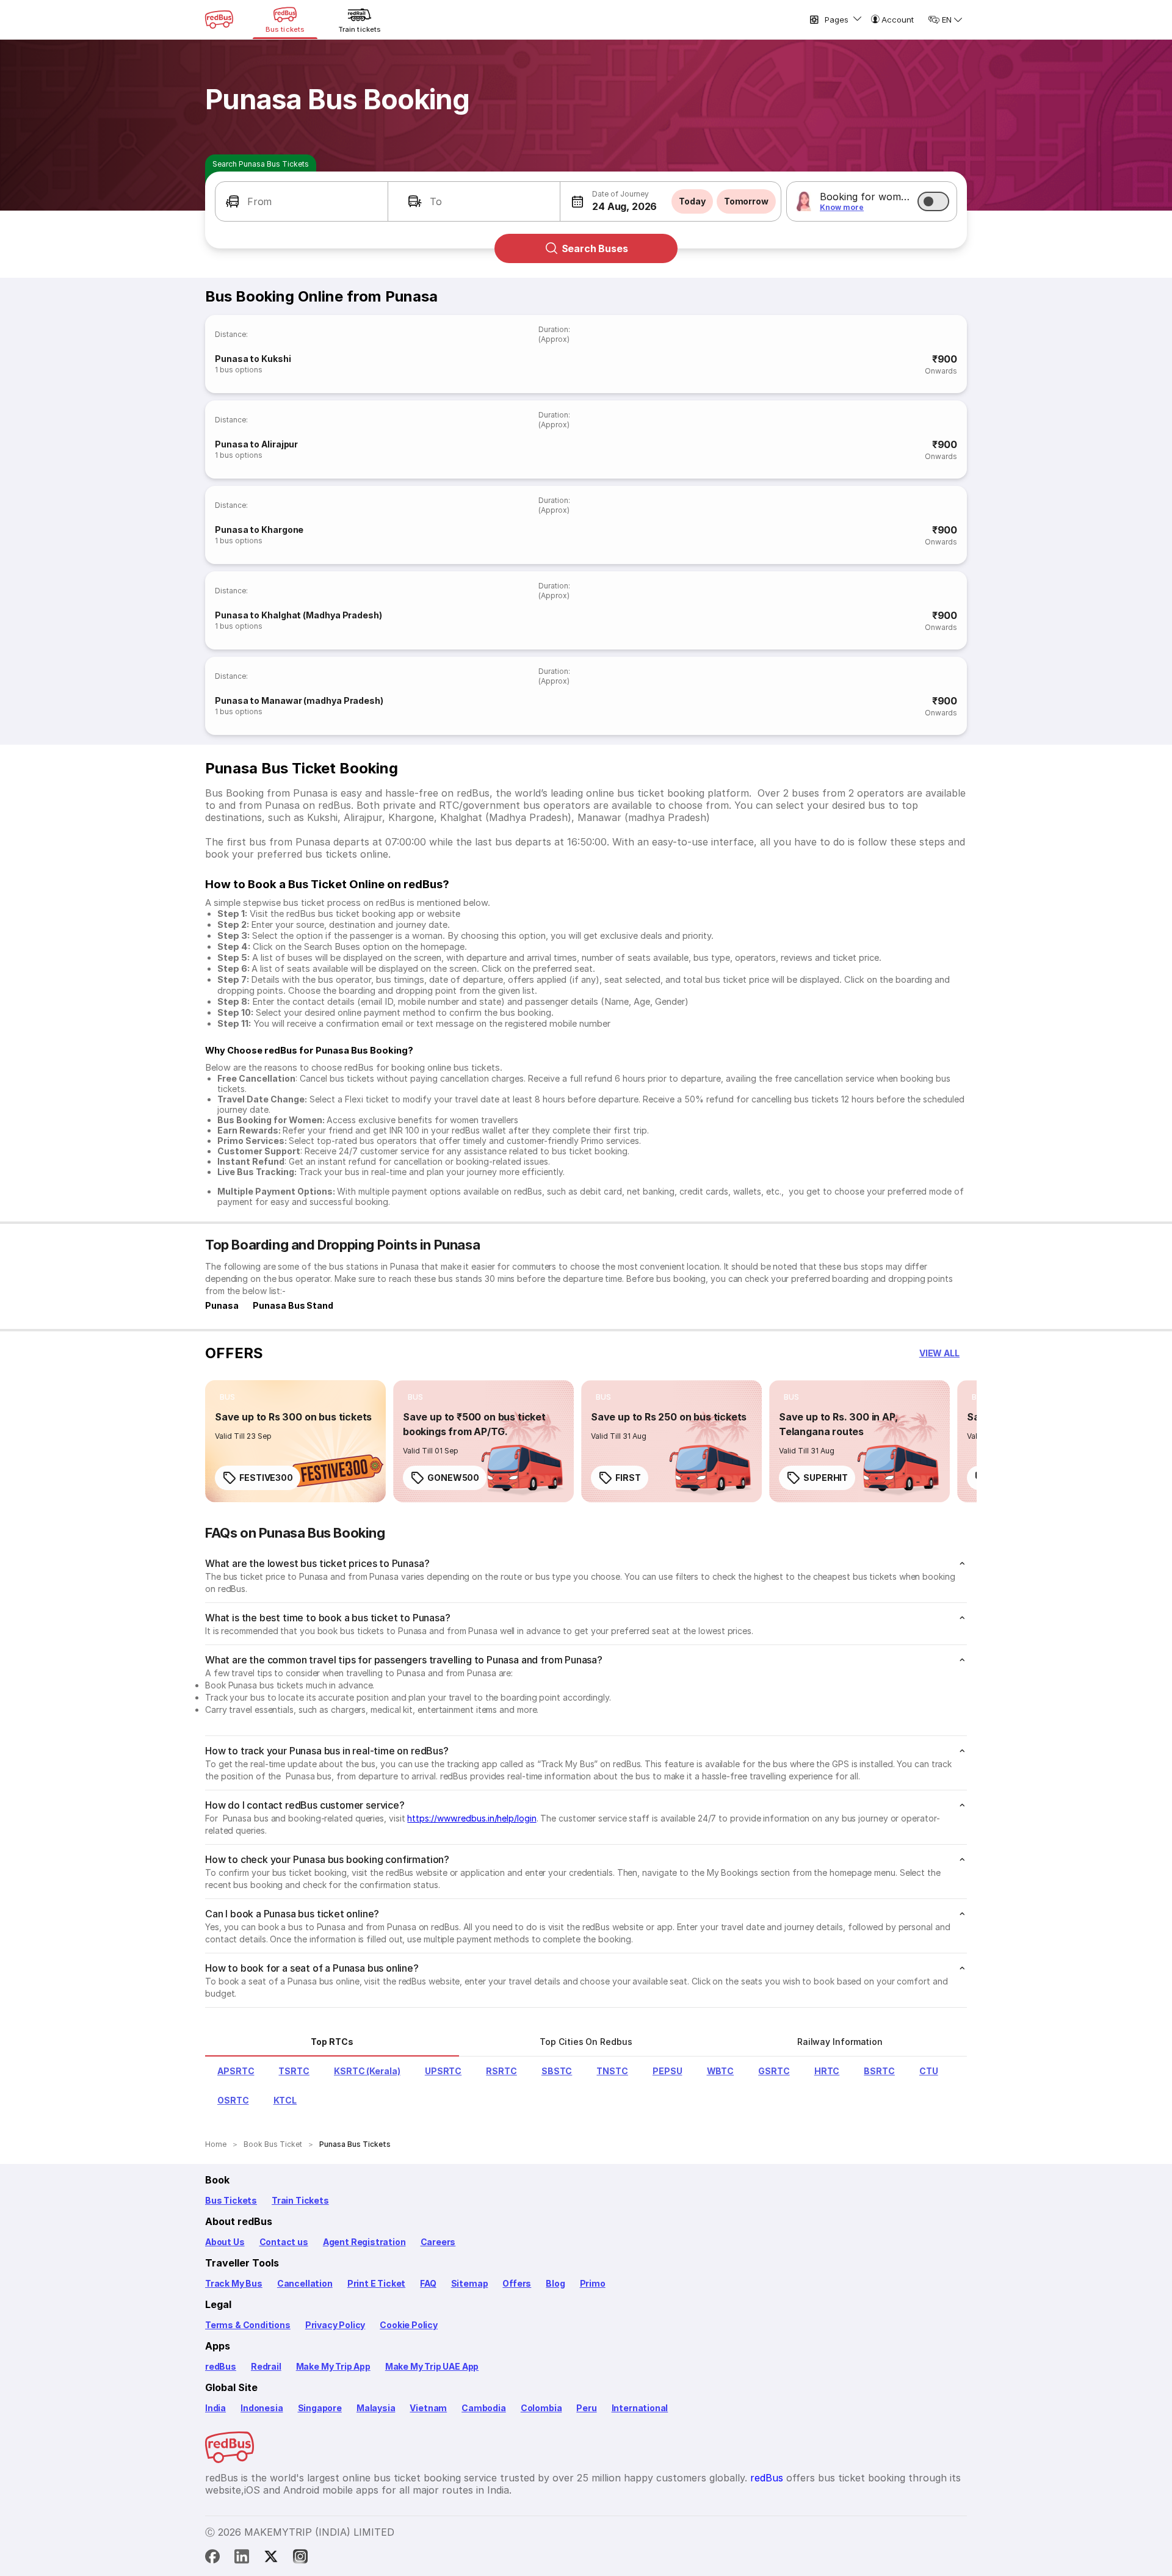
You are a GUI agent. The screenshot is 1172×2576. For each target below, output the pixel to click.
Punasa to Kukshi (253, 359)
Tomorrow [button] (746, 201)
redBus (221, 2366)
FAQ (428, 2283)
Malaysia (376, 2408)
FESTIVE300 (266, 1478)
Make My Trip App (333, 2366)
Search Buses (595, 248)
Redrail (266, 2366)
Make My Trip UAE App (432, 2366)
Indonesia (262, 2408)
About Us (225, 2242)
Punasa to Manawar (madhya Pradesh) (299, 700)
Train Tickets (300, 2200)
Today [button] (692, 201)
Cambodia (484, 2408)
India (215, 2408)
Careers (438, 2242)
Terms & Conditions (248, 2325)
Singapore (320, 2408)
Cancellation (305, 2283)
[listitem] (227, 1397)
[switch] (933, 201)
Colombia (541, 2408)
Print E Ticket (376, 2283)
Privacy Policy (335, 2325)
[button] (302, 201)
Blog (555, 2283)
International (640, 2408)
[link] (295, 1441)
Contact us (284, 2242)
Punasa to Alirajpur (256, 444)
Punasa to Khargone (259, 530)
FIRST (628, 1478)
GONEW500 (453, 1478)
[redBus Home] (219, 20)
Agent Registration (364, 2242)
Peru (586, 2408)
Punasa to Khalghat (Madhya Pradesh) (298, 615)
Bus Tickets (231, 2200)
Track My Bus (234, 2283)
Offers (517, 2283)
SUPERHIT (826, 1478)
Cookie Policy (409, 2325)
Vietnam (428, 2408)
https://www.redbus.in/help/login (472, 1818)
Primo (593, 2283)
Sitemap (470, 2283)
